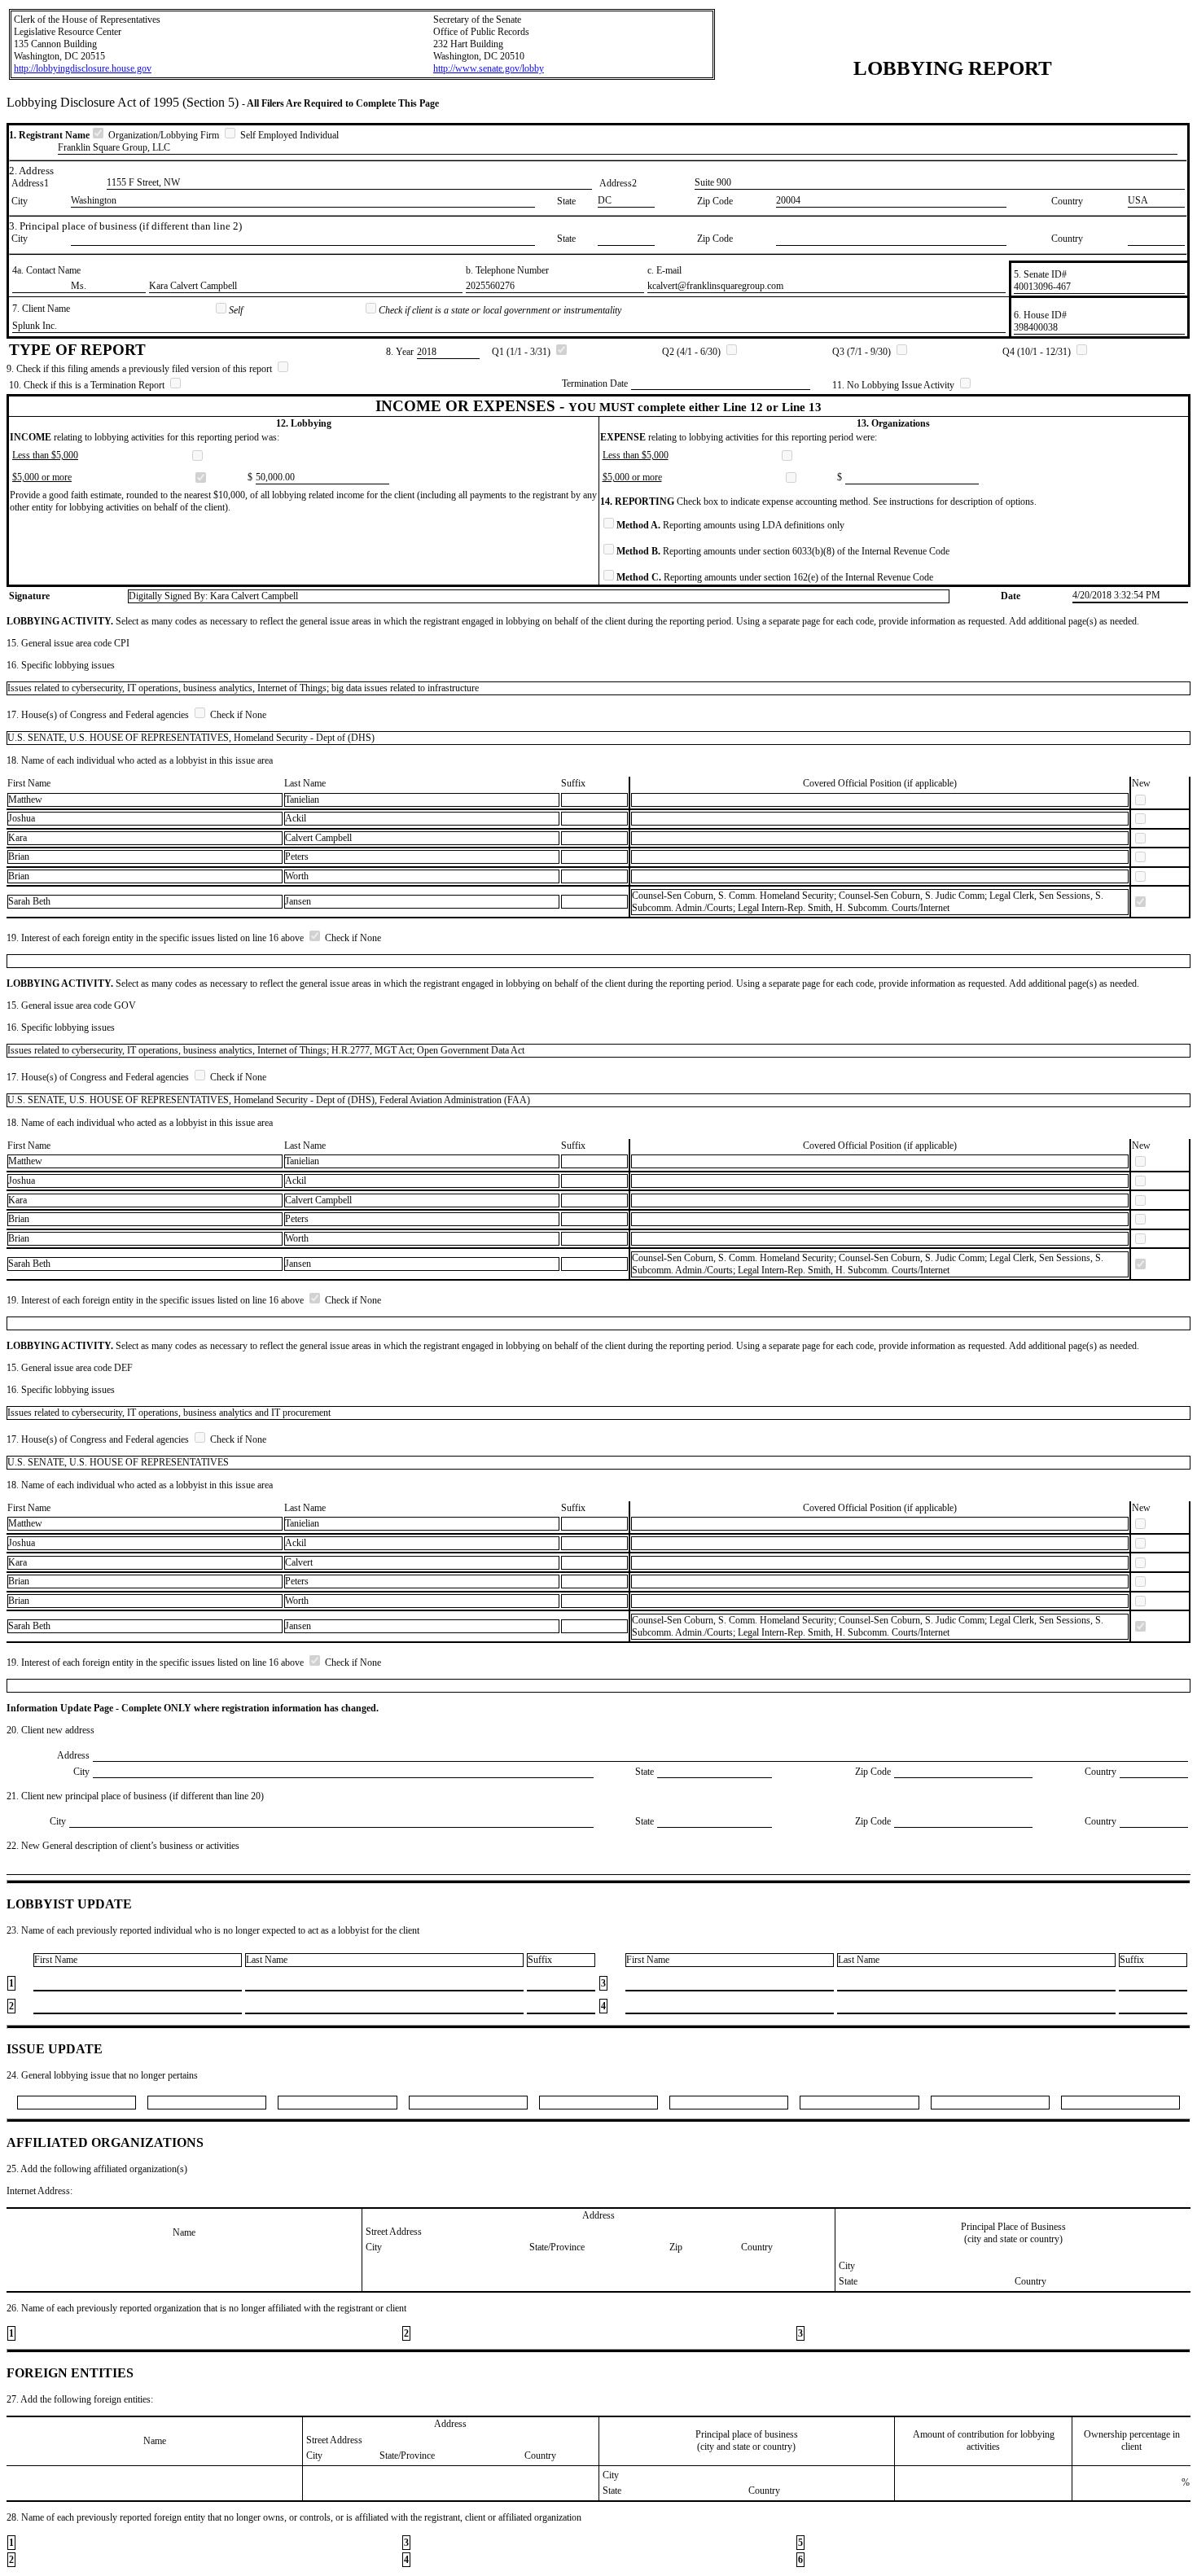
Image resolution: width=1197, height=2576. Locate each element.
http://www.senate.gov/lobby (489, 68)
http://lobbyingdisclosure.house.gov (83, 68)
